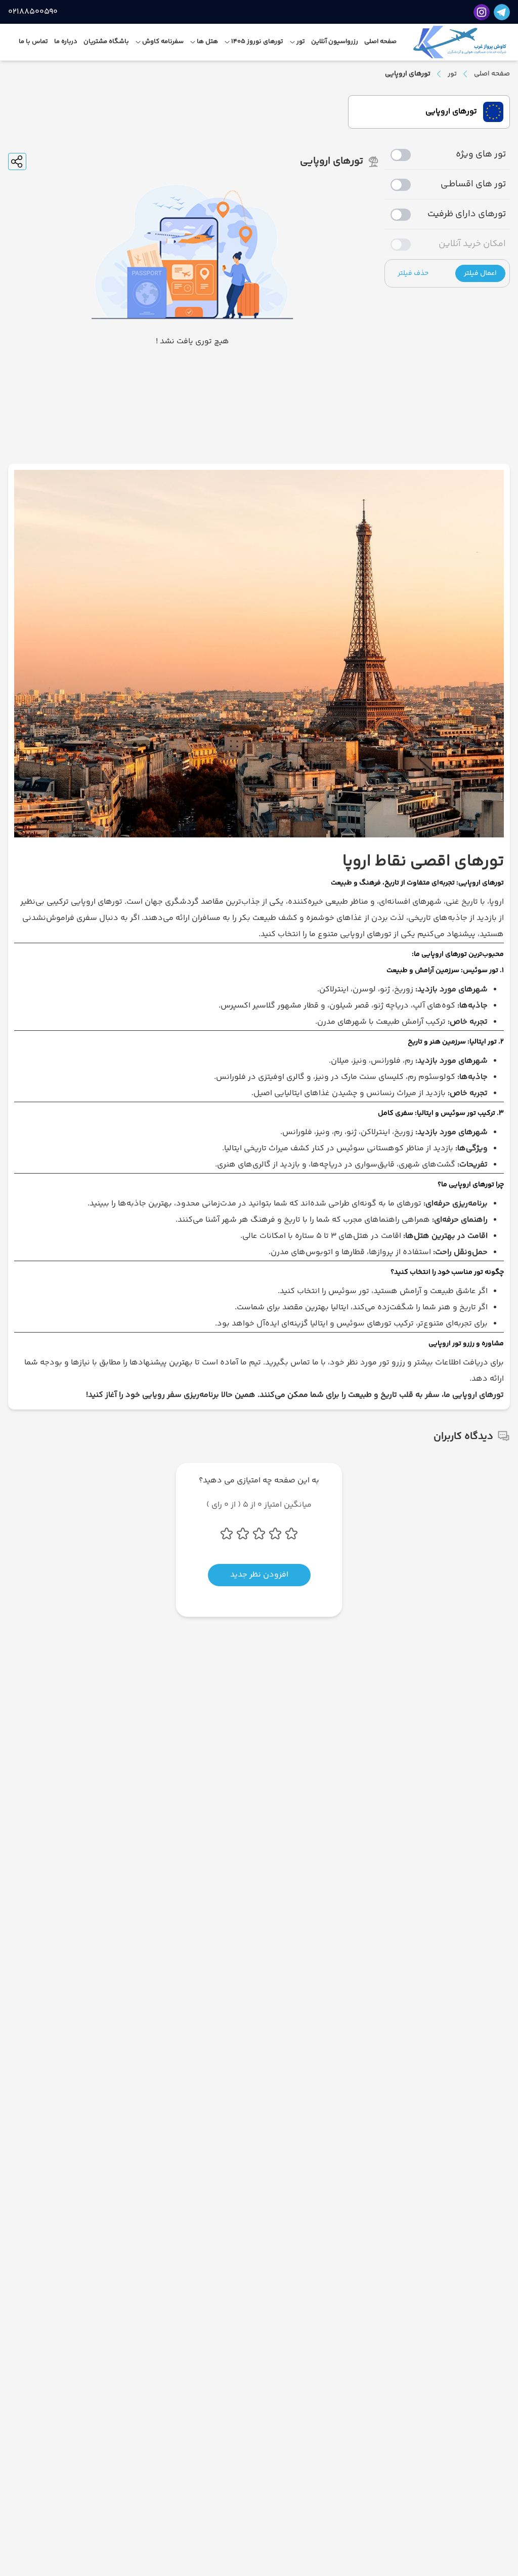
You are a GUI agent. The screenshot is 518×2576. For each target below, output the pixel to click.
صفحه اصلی (492, 74)
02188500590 (33, 12)
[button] (480, 273)
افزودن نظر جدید (259, 1575)
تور (452, 74)
